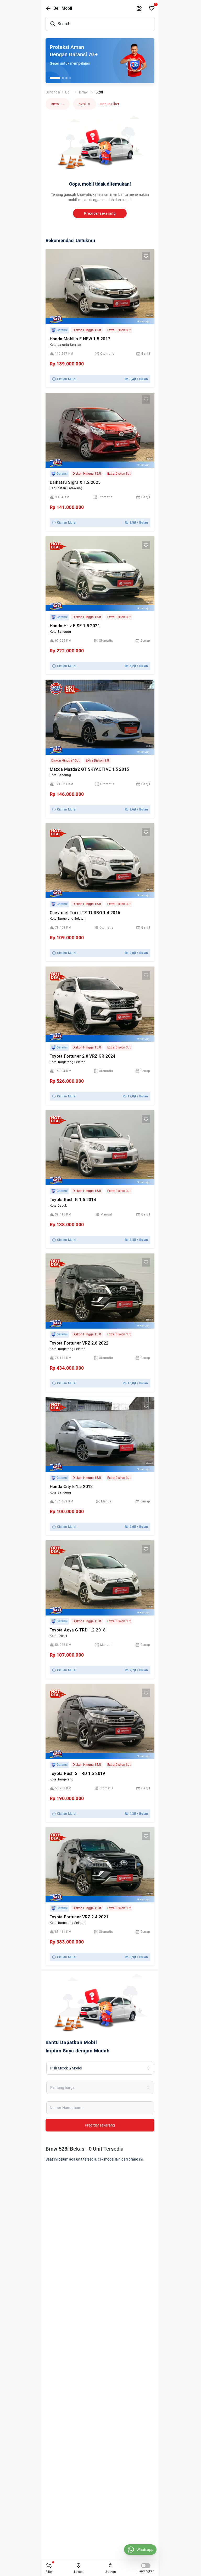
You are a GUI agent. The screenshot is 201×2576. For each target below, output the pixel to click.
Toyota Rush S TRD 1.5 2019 (77, 1773)
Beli (68, 92)
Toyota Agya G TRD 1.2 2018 (78, 1630)
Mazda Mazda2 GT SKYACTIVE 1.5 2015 (90, 769)
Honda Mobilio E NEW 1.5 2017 (80, 339)
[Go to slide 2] (63, 78)
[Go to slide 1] (55, 78)
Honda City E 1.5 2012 (71, 1487)
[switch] (146, 2566)
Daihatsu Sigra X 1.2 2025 (75, 482)
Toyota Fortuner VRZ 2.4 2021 (79, 1917)
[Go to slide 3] (66, 78)
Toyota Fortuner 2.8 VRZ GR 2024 (83, 1056)
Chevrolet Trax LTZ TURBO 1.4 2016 (85, 913)
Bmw (83, 92)
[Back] (48, 8)
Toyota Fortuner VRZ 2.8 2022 (79, 1343)
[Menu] (139, 8)
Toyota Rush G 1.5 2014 (73, 1200)
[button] (56, 689)
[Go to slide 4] (70, 78)
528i (99, 92)
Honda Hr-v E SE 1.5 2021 (75, 626)
